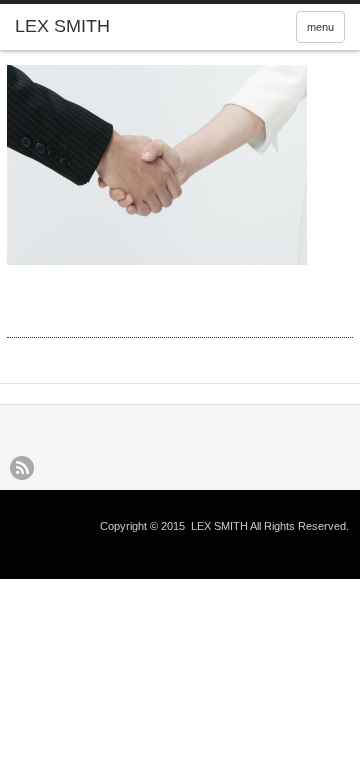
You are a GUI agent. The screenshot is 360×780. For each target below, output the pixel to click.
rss (22, 468)
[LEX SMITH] (87, 27)
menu (320, 27)
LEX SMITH (219, 526)
